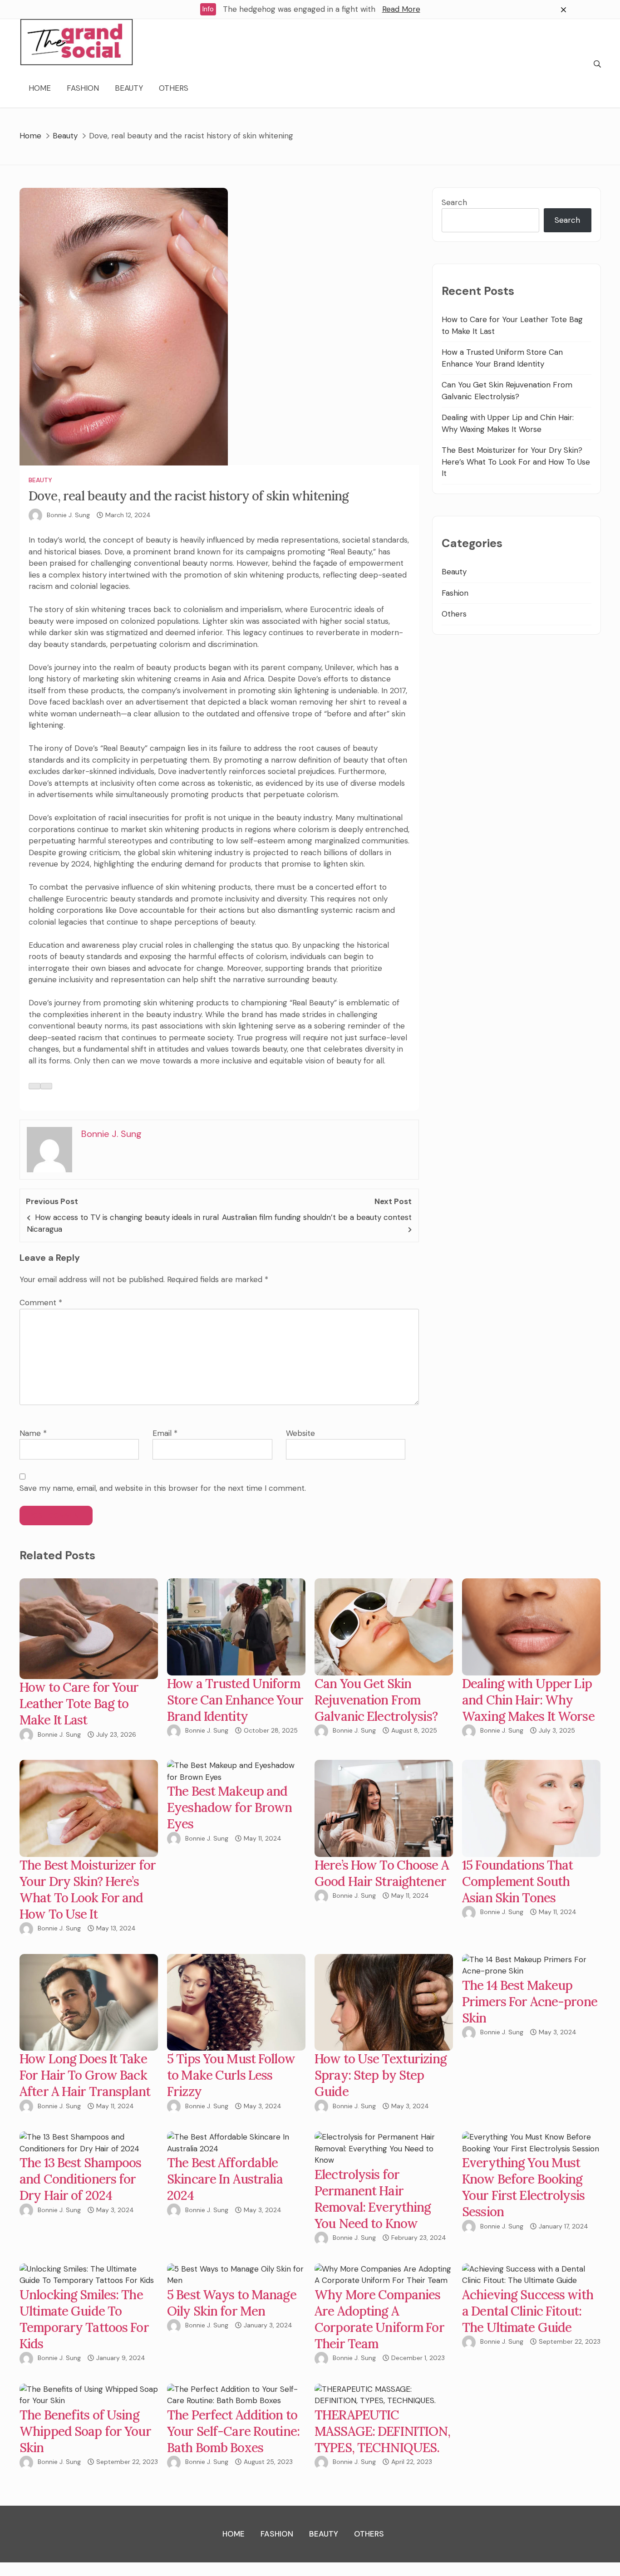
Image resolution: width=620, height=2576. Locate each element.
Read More (401, 9)
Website (300, 1433)
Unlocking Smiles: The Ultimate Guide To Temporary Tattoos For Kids (84, 2319)
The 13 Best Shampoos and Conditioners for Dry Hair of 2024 (81, 2179)
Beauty (129, 88)
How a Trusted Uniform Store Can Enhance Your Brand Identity (235, 1700)
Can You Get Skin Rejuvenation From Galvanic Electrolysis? (376, 1700)
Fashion (83, 88)
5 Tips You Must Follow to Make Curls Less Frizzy (231, 2075)
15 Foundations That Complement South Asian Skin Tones (517, 1881)
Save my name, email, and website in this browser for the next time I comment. (163, 1488)
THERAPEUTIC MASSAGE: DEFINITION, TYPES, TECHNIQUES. (383, 2431)
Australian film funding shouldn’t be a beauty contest (317, 1217)
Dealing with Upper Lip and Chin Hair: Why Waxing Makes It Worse (528, 1700)
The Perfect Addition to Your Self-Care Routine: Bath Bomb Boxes (233, 2431)
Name (33, 1433)
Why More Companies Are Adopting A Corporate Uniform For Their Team (379, 2319)
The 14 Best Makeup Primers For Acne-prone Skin (530, 2002)
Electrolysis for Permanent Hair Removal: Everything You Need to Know (373, 2199)
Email (165, 1433)
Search (454, 202)
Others (174, 88)
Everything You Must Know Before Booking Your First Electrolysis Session (523, 2187)
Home (40, 88)
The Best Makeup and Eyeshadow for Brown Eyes (229, 1807)
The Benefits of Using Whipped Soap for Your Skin (85, 2431)
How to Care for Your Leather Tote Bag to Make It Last (79, 1704)
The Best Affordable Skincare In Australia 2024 (225, 2179)
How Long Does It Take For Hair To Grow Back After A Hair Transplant (85, 2075)
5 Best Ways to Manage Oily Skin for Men (232, 2303)
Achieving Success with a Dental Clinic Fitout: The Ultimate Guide (528, 2311)
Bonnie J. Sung (68, 515)
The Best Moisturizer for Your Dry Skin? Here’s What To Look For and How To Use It (516, 462)
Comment (41, 1303)
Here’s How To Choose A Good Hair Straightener (382, 1873)
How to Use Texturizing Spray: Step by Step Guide (381, 2075)
